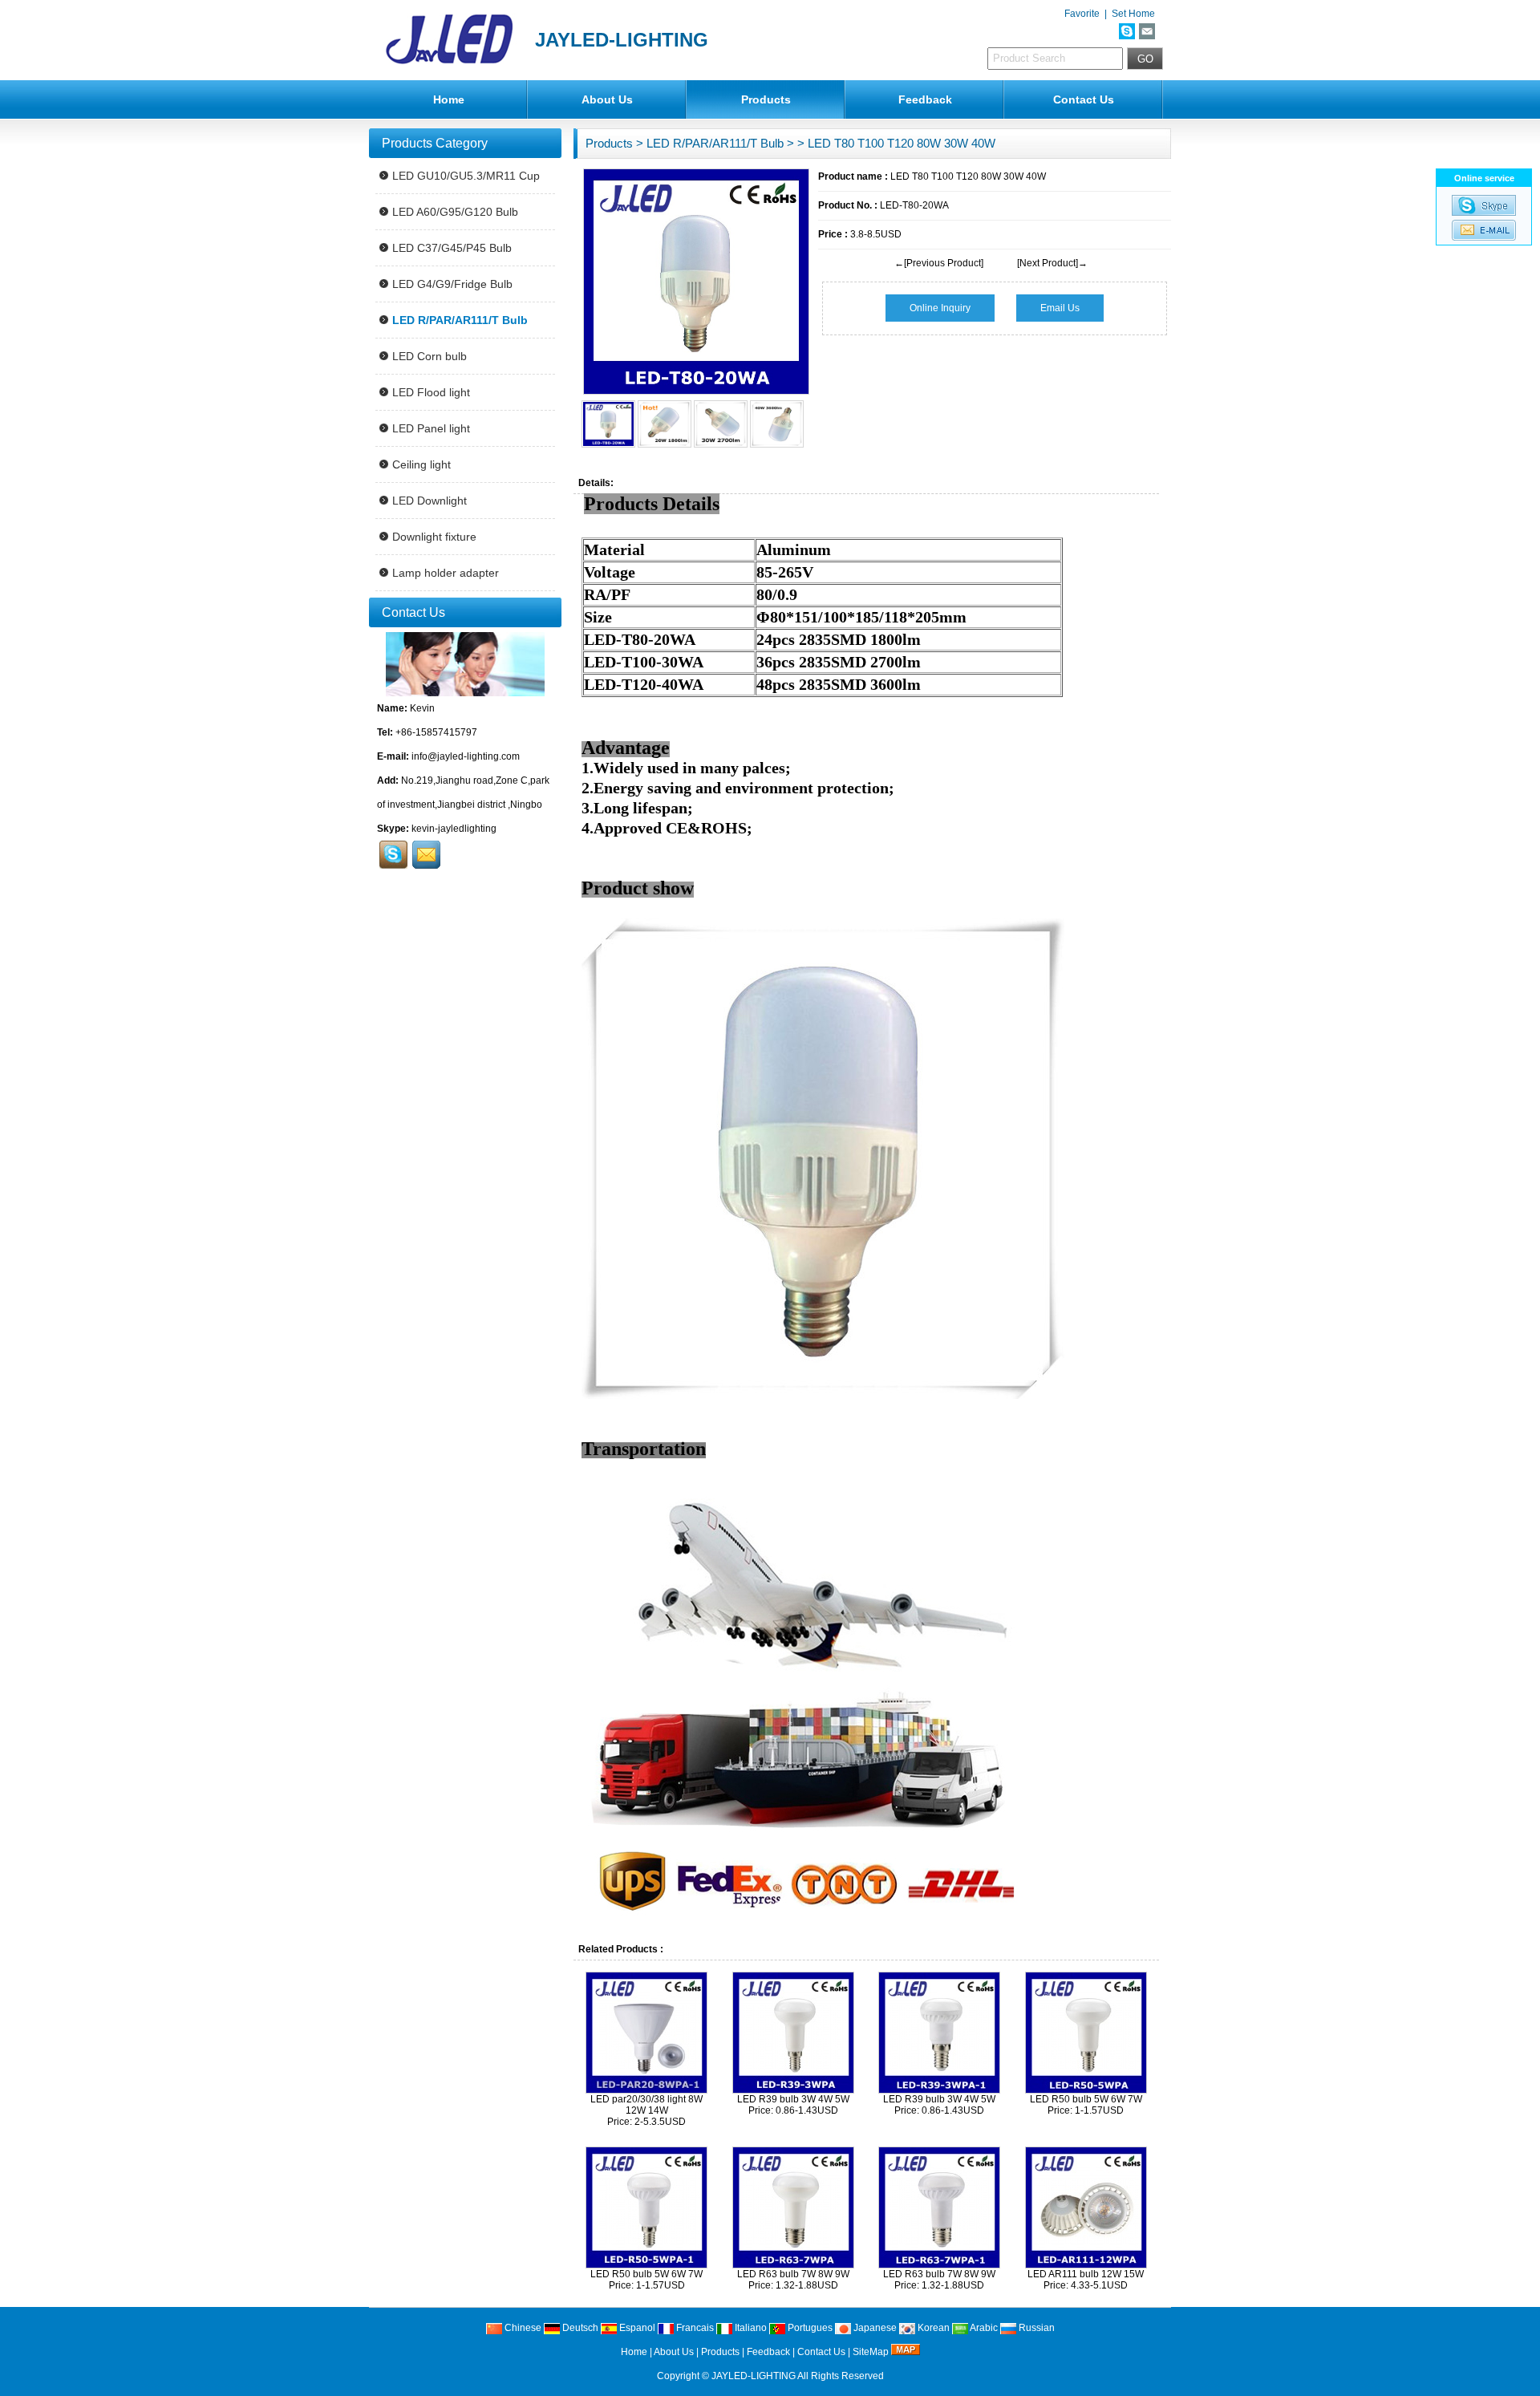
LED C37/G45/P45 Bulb (452, 248)
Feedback (925, 99)
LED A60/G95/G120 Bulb (455, 212)
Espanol (636, 2328)
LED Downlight (430, 501)
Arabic (983, 2328)
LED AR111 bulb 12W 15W (1086, 2274)
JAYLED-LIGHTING (754, 2376)
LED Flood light (431, 392)
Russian (1035, 2328)
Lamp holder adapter (446, 573)
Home (449, 99)
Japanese (874, 2328)
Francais (694, 2328)
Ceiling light (421, 464)
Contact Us (1084, 99)
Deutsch (579, 2328)
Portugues (809, 2328)
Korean (932, 2328)
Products (766, 99)
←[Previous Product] (939, 263)
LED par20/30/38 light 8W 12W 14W (646, 2105)
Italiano (750, 2328)
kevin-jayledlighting (454, 829)
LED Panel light (431, 428)
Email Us (1060, 308)
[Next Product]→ (1052, 263)
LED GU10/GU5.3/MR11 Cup (466, 176)
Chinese (522, 2328)
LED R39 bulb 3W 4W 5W (793, 2099)
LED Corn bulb (430, 356)
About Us (607, 99)
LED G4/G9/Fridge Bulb (452, 284)
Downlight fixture (434, 537)
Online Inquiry (940, 308)
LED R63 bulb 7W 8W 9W (793, 2274)
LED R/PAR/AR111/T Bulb (715, 143)
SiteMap (871, 2352)
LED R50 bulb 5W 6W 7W (1086, 2099)
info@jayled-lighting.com (466, 756)
